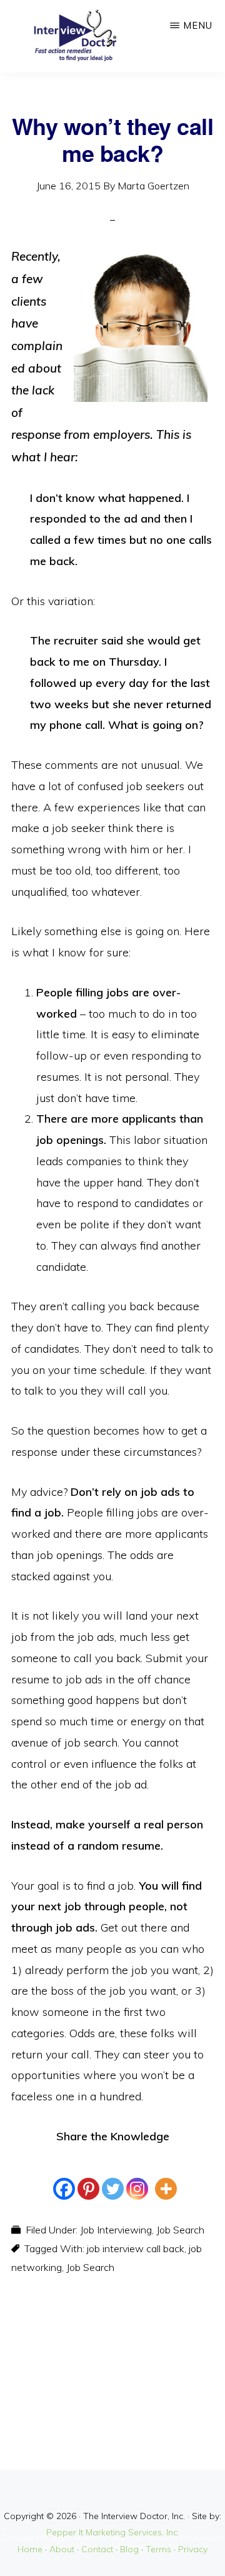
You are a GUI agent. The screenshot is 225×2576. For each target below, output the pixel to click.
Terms (158, 2549)
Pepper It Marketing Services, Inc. (113, 2532)
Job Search (180, 2230)
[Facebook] (64, 2178)
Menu (198, 25)
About (62, 2549)
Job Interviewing (116, 2230)
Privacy (193, 2549)
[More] (166, 2178)
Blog (129, 2549)
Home (30, 2549)
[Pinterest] (88, 2178)
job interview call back (136, 2248)
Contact (97, 2549)
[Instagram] (137, 2178)
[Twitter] (113, 2178)
